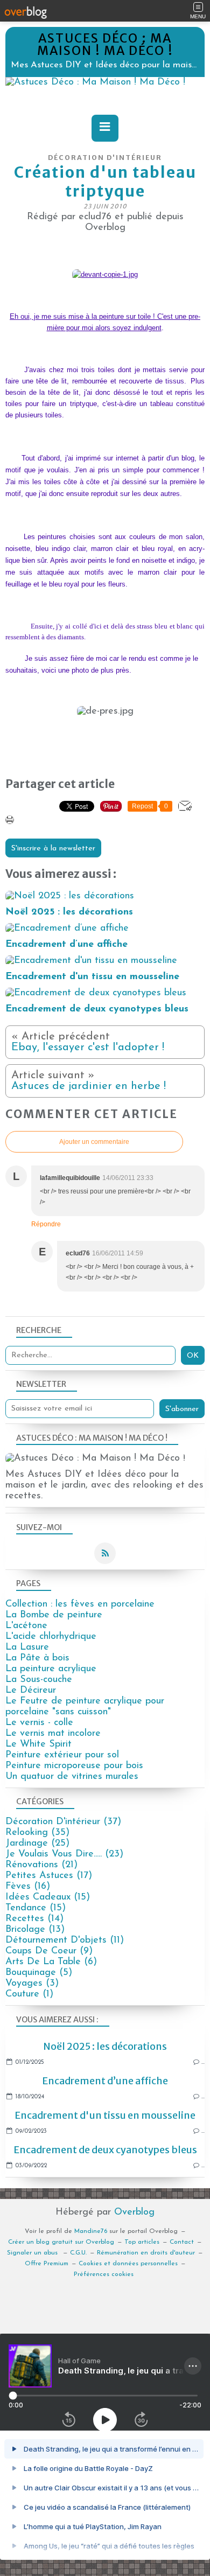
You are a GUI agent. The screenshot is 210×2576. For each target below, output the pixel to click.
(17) (49, 1876)
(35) (37, 1833)
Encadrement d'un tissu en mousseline (105, 2115)
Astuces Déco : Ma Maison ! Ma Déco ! (105, 44)
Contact (182, 2242)
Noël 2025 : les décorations (105, 2046)
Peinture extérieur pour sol (62, 1755)
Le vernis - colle (39, 1723)
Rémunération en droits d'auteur (146, 2253)
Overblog (134, 2212)
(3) (32, 1984)
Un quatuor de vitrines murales (72, 1777)
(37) (63, 1822)
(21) (41, 1865)
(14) (34, 1919)
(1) (29, 1994)
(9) (49, 1951)
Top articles (142, 2242)
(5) (39, 1973)
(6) (51, 1962)
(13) (35, 1930)
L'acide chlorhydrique (51, 1637)
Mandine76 (91, 2231)
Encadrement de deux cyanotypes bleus (105, 2150)
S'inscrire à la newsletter (53, 849)
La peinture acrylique (51, 1669)
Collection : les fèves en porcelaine (80, 1604)
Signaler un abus (33, 2253)
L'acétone (26, 1626)
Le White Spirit (38, 1744)
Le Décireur (31, 1691)
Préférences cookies (104, 2274)
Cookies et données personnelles (128, 2264)
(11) (65, 1940)
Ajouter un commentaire (94, 1142)
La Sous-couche (39, 1680)
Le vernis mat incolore (53, 1734)
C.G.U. (78, 2253)
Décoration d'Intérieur (105, 158)
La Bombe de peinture (54, 1615)
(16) (28, 1887)
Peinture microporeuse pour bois (74, 1766)
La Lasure (27, 1647)
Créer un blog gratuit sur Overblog (61, 2242)
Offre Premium (47, 2264)
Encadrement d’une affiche (105, 2081)
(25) (37, 1844)
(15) (48, 1897)
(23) (64, 1854)
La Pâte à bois (37, 1658)
